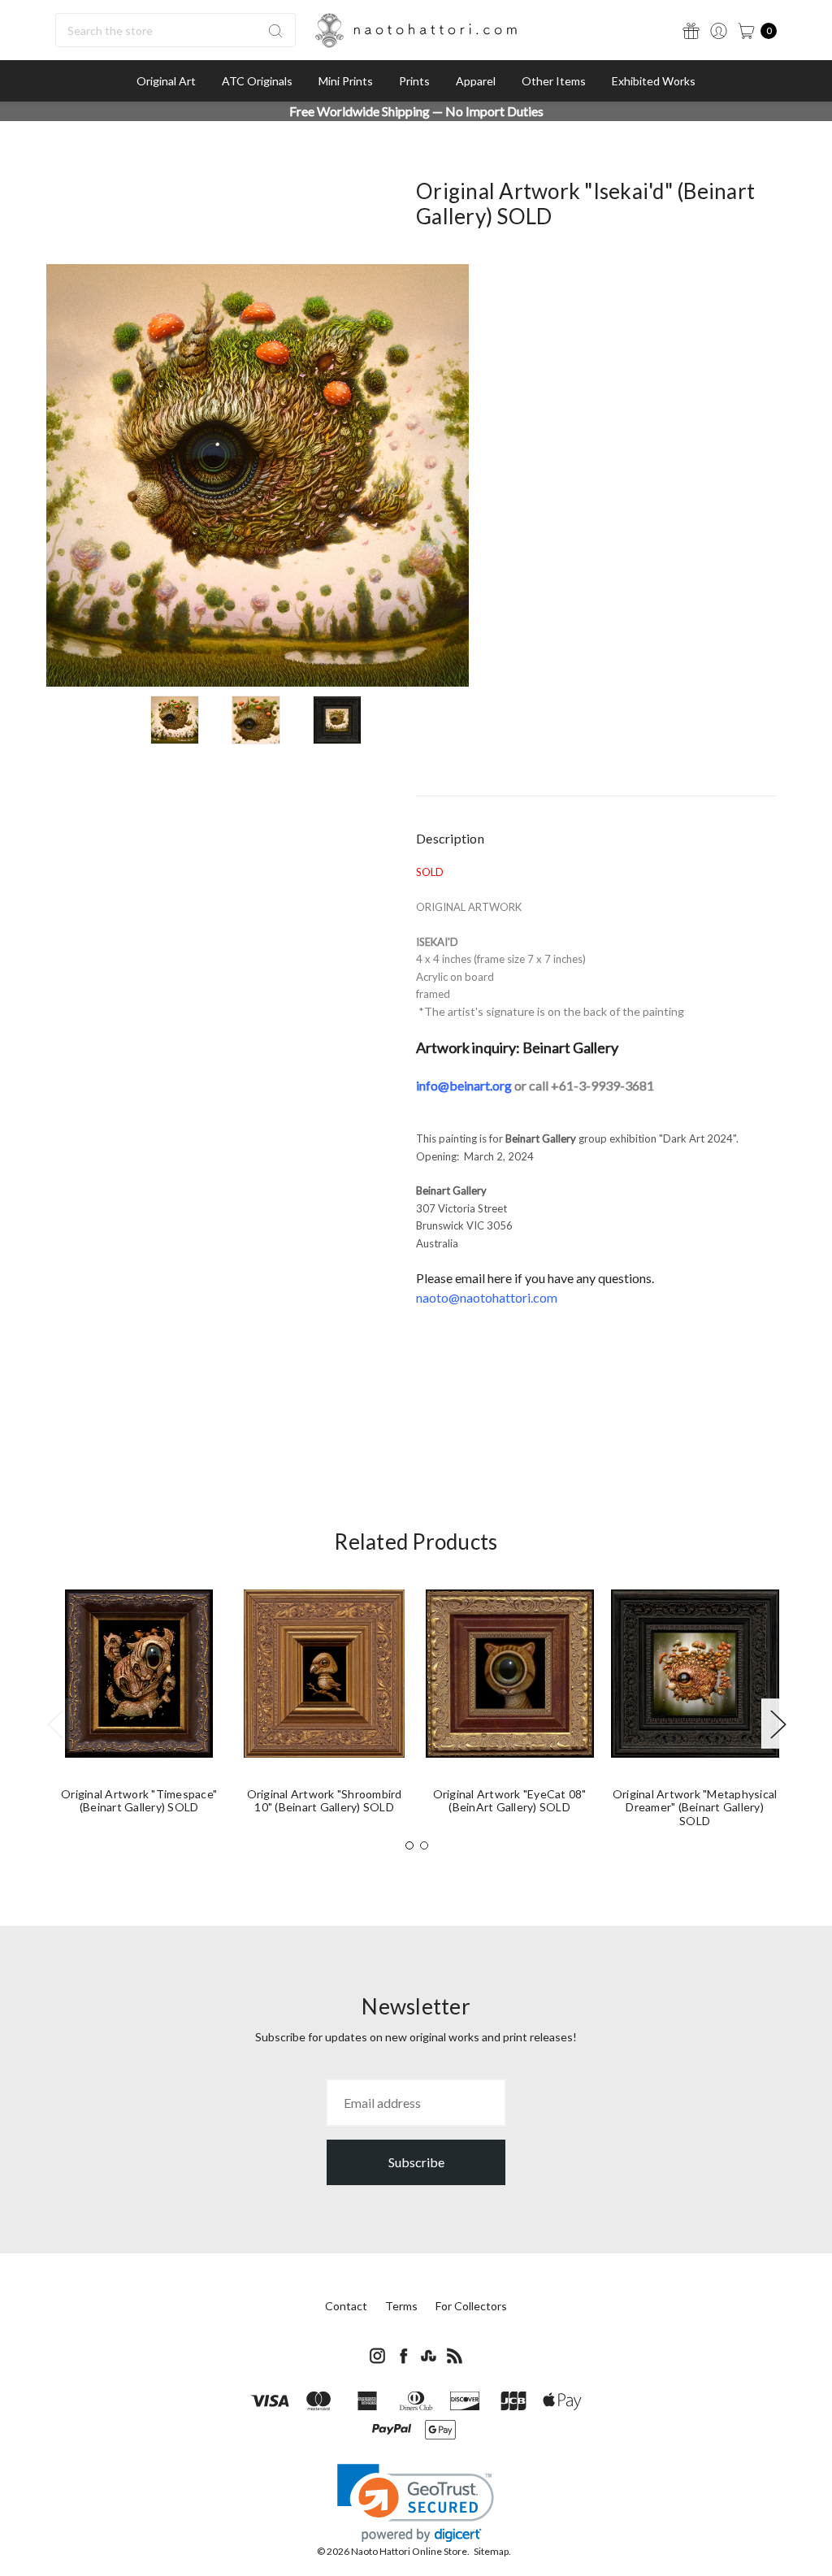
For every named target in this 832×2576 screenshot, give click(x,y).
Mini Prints (346, 81)
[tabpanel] (139, 1709)
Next (778, 1723)
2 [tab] (424, 1845)
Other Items (554, 81)
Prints (414, 81)
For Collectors (471, 2306)
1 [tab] (409, 1845)
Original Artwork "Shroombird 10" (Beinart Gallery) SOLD (325, 1801)
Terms (401, 2306)
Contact (346, 2306)
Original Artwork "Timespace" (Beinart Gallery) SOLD (139, 1801)
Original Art (166, 81)
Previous (54, 1723)
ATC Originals (257, 81)
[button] (416, 2503)
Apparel (476, 81)
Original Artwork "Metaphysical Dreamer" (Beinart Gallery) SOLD (695, 1808)
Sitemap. (492, 2551)
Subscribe (416, 2162)
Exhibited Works (654, 81)
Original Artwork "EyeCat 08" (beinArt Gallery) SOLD (510, 1801)
